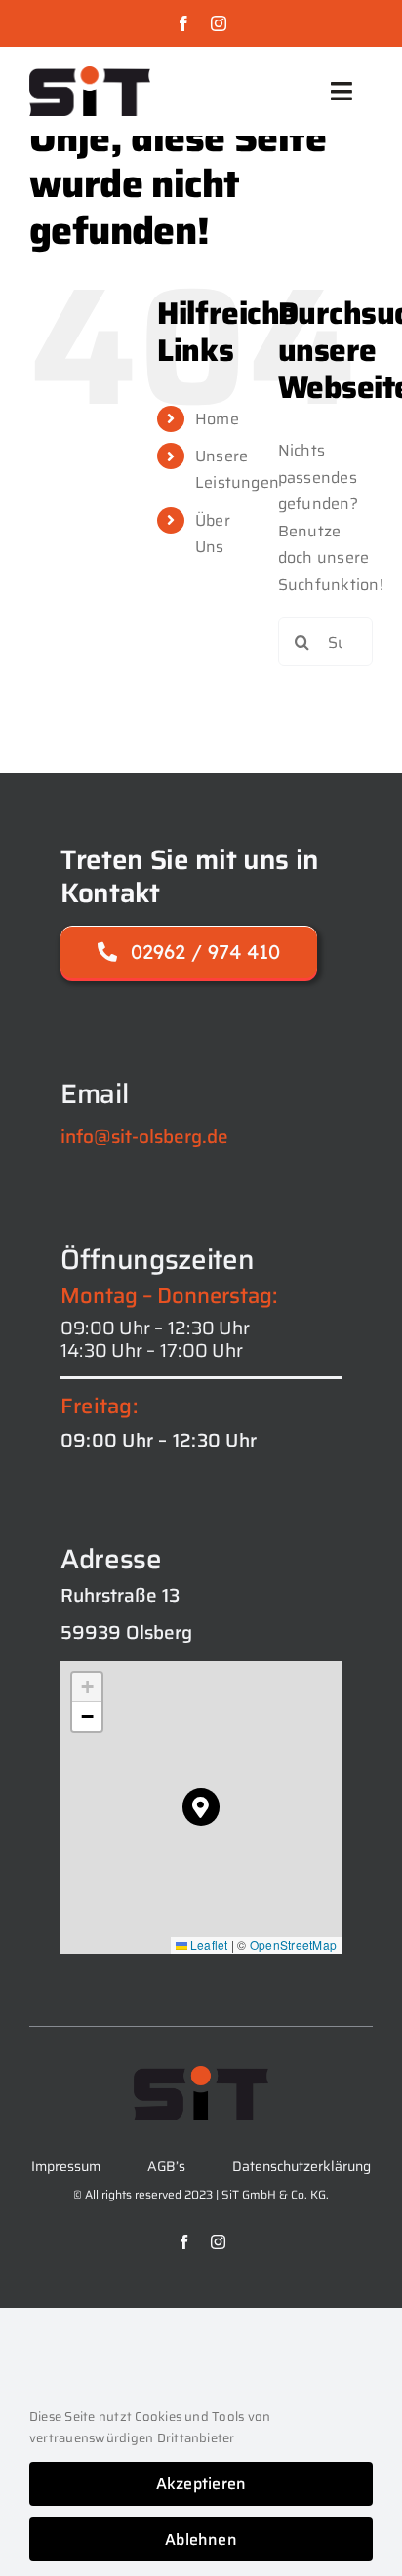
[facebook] (183, 23)
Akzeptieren (201, 2484)
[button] (201, 1807)
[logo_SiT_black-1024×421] (90, 74)
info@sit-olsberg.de (144, 1136)
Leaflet (208, 1944)
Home (217, 419)
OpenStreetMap (293, 1944)
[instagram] (219, 23)
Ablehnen (201, 2539)
